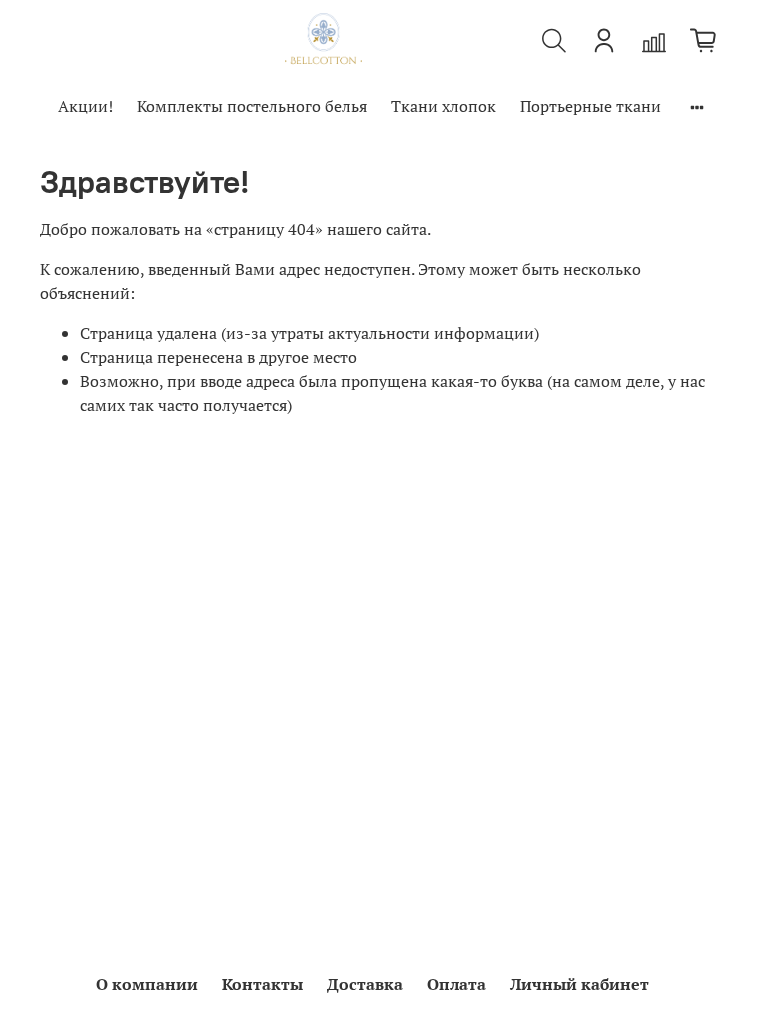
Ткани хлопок (443, 106)
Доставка (365, 984)
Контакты (262, 984)
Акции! (85, 106)
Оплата (456, 984)
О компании (147, 984)
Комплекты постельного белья (252, 106)
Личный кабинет (579, 984)
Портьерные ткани (590, 106)
